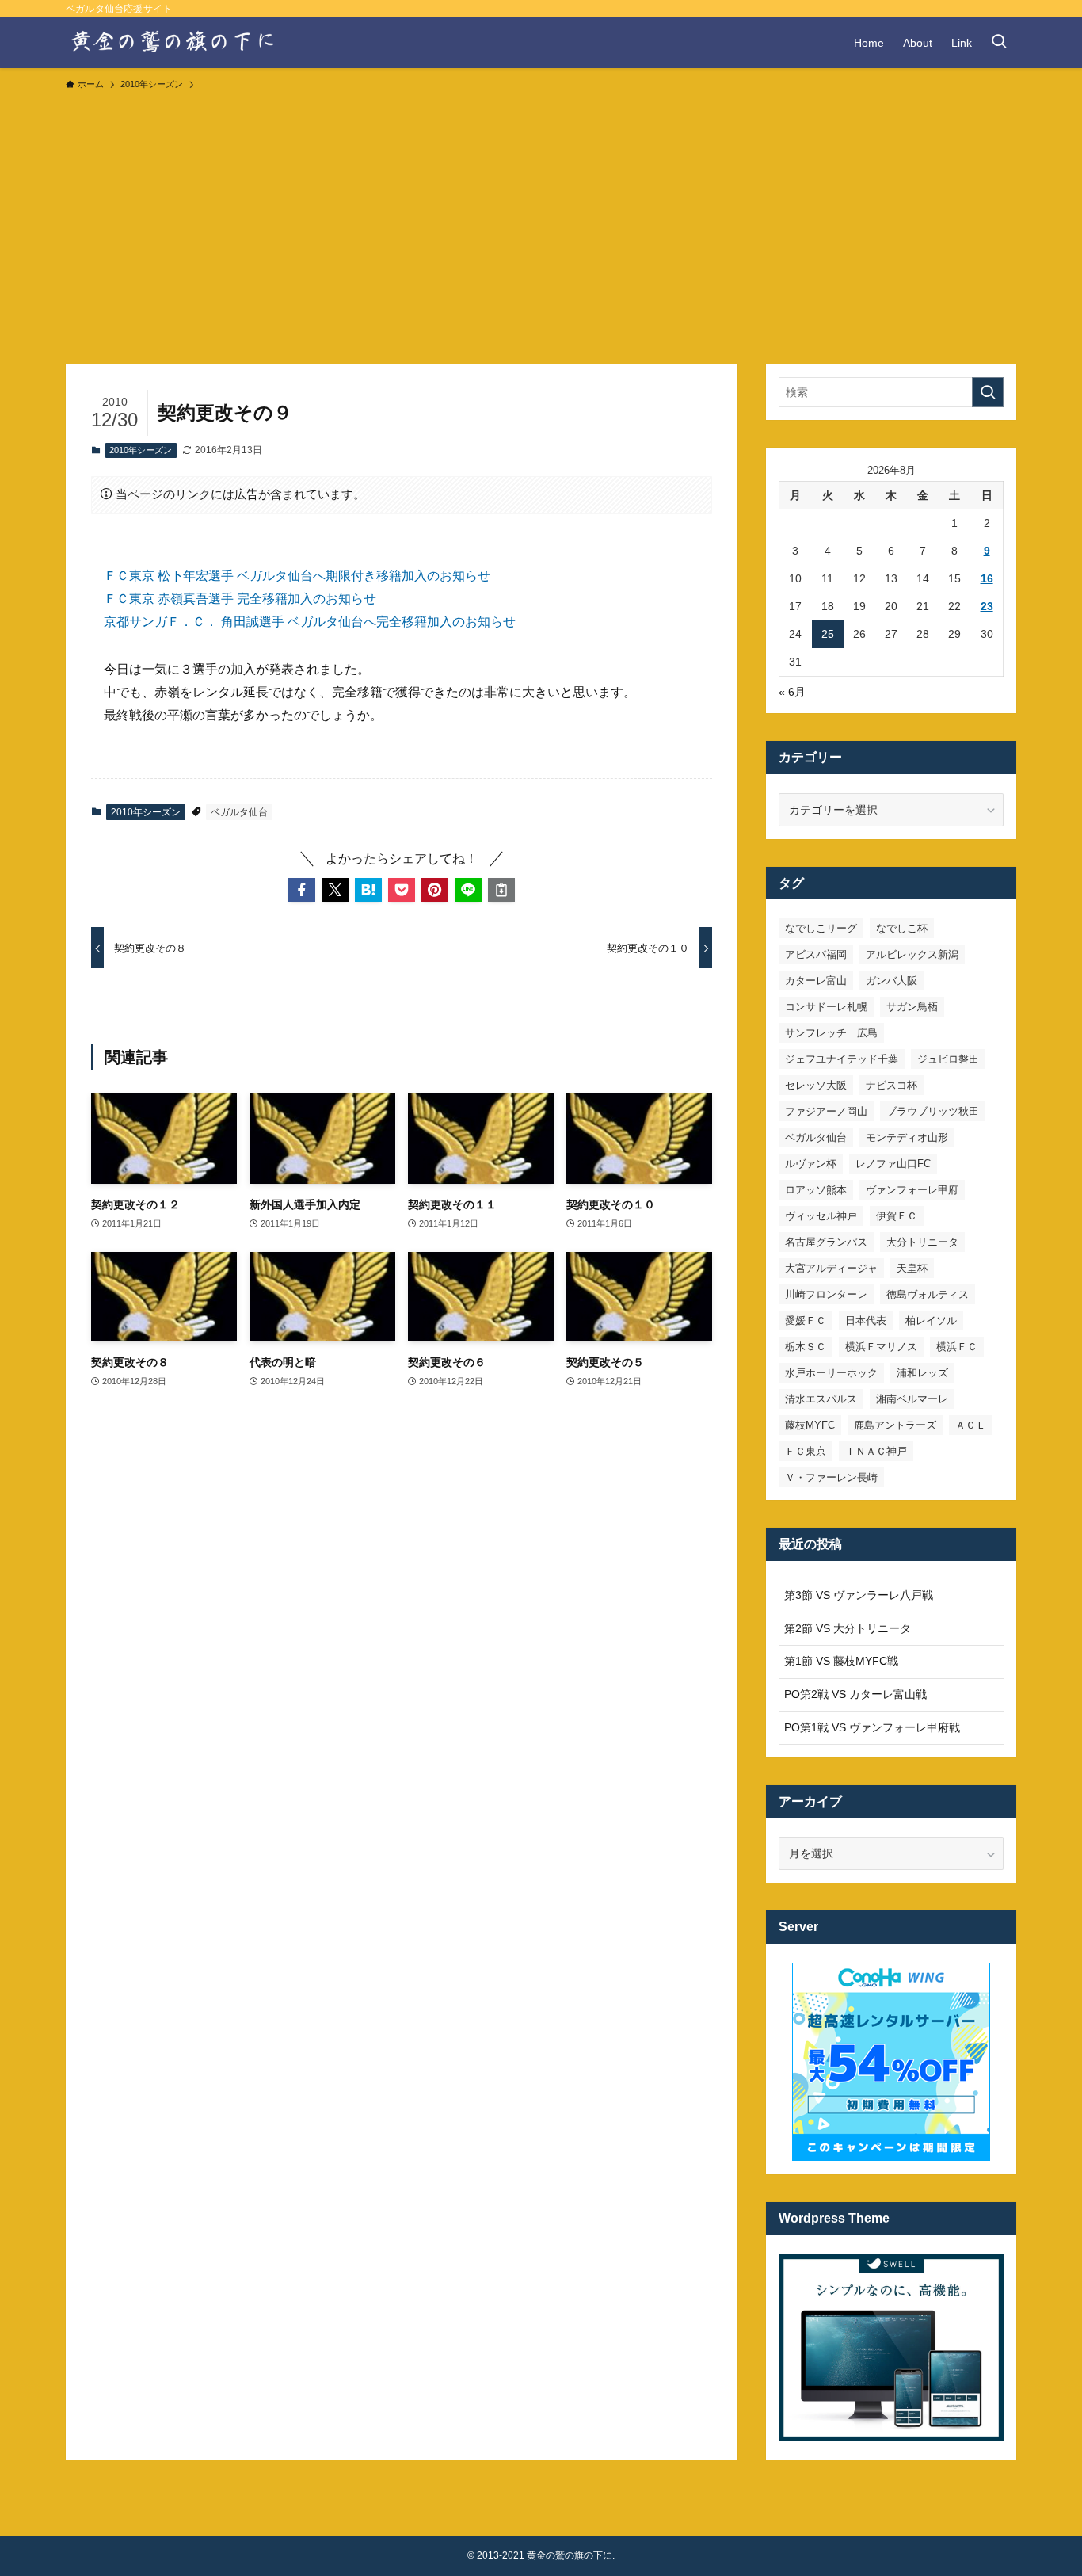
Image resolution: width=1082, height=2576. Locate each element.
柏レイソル (931, 1320)
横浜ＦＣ (957, 1347)
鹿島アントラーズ (895, 1425)
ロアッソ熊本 (816, 1190)
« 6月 (792, 692)
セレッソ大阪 (816, 1085)
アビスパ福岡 (816, 954)
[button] (302, 890)
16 (987, 578)
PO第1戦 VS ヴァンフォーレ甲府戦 (872, 1727)
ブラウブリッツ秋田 (933, 1111)
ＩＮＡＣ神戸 (876, 1451)
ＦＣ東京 (806, 1451)
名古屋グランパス (826, 1242)
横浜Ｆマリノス (881, 1347)
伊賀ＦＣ (897, 1216)
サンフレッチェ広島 (831, 1033)
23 (987, 606)
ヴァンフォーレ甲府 (912, 1190)
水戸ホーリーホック (831, 1373)
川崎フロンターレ (826, 1294)
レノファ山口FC (893, 1164)
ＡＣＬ (971, 1425)
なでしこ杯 (902, 928)
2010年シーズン (141, 450)
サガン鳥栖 (912, 1007)
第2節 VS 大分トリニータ (848, 1628)
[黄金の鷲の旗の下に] (174, 43)
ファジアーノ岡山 (826, 1111)
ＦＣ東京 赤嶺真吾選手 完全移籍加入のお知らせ (240, 599)
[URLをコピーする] (501, 890)
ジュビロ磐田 (948, 1059)
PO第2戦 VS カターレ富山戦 (855, 1694)
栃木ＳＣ (806, 1347)
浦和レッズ (922, 1373)
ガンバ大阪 (892, 981)
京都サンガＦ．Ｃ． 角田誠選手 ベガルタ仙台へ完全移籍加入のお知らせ (310, 622)
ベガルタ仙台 (239, 812)
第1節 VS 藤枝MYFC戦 (841, 1661)
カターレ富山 (816, 981)
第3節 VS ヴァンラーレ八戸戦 (859, 1595)
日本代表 (866, 1320)
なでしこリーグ (821, 928)
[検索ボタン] (999, 43)
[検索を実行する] (988, 392)
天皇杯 (912, 1268)
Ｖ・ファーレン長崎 (831, 1477)
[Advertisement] (541, 220)
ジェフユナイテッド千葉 (842, 1059)
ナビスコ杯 (892, 1085)
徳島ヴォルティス (928, 1294)
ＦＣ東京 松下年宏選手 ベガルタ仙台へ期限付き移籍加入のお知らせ (297, 576)
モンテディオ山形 (907, 1137)
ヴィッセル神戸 (821, 1216)
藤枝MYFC (810, 1425)
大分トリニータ (922, 1242)
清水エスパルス (821, 1399)
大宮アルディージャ (831, 1268)
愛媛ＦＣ (806, 1320)
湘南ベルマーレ (912, 1399)
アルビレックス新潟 (912, 954)
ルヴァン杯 (811, 1164)
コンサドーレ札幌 (826, 1007)
